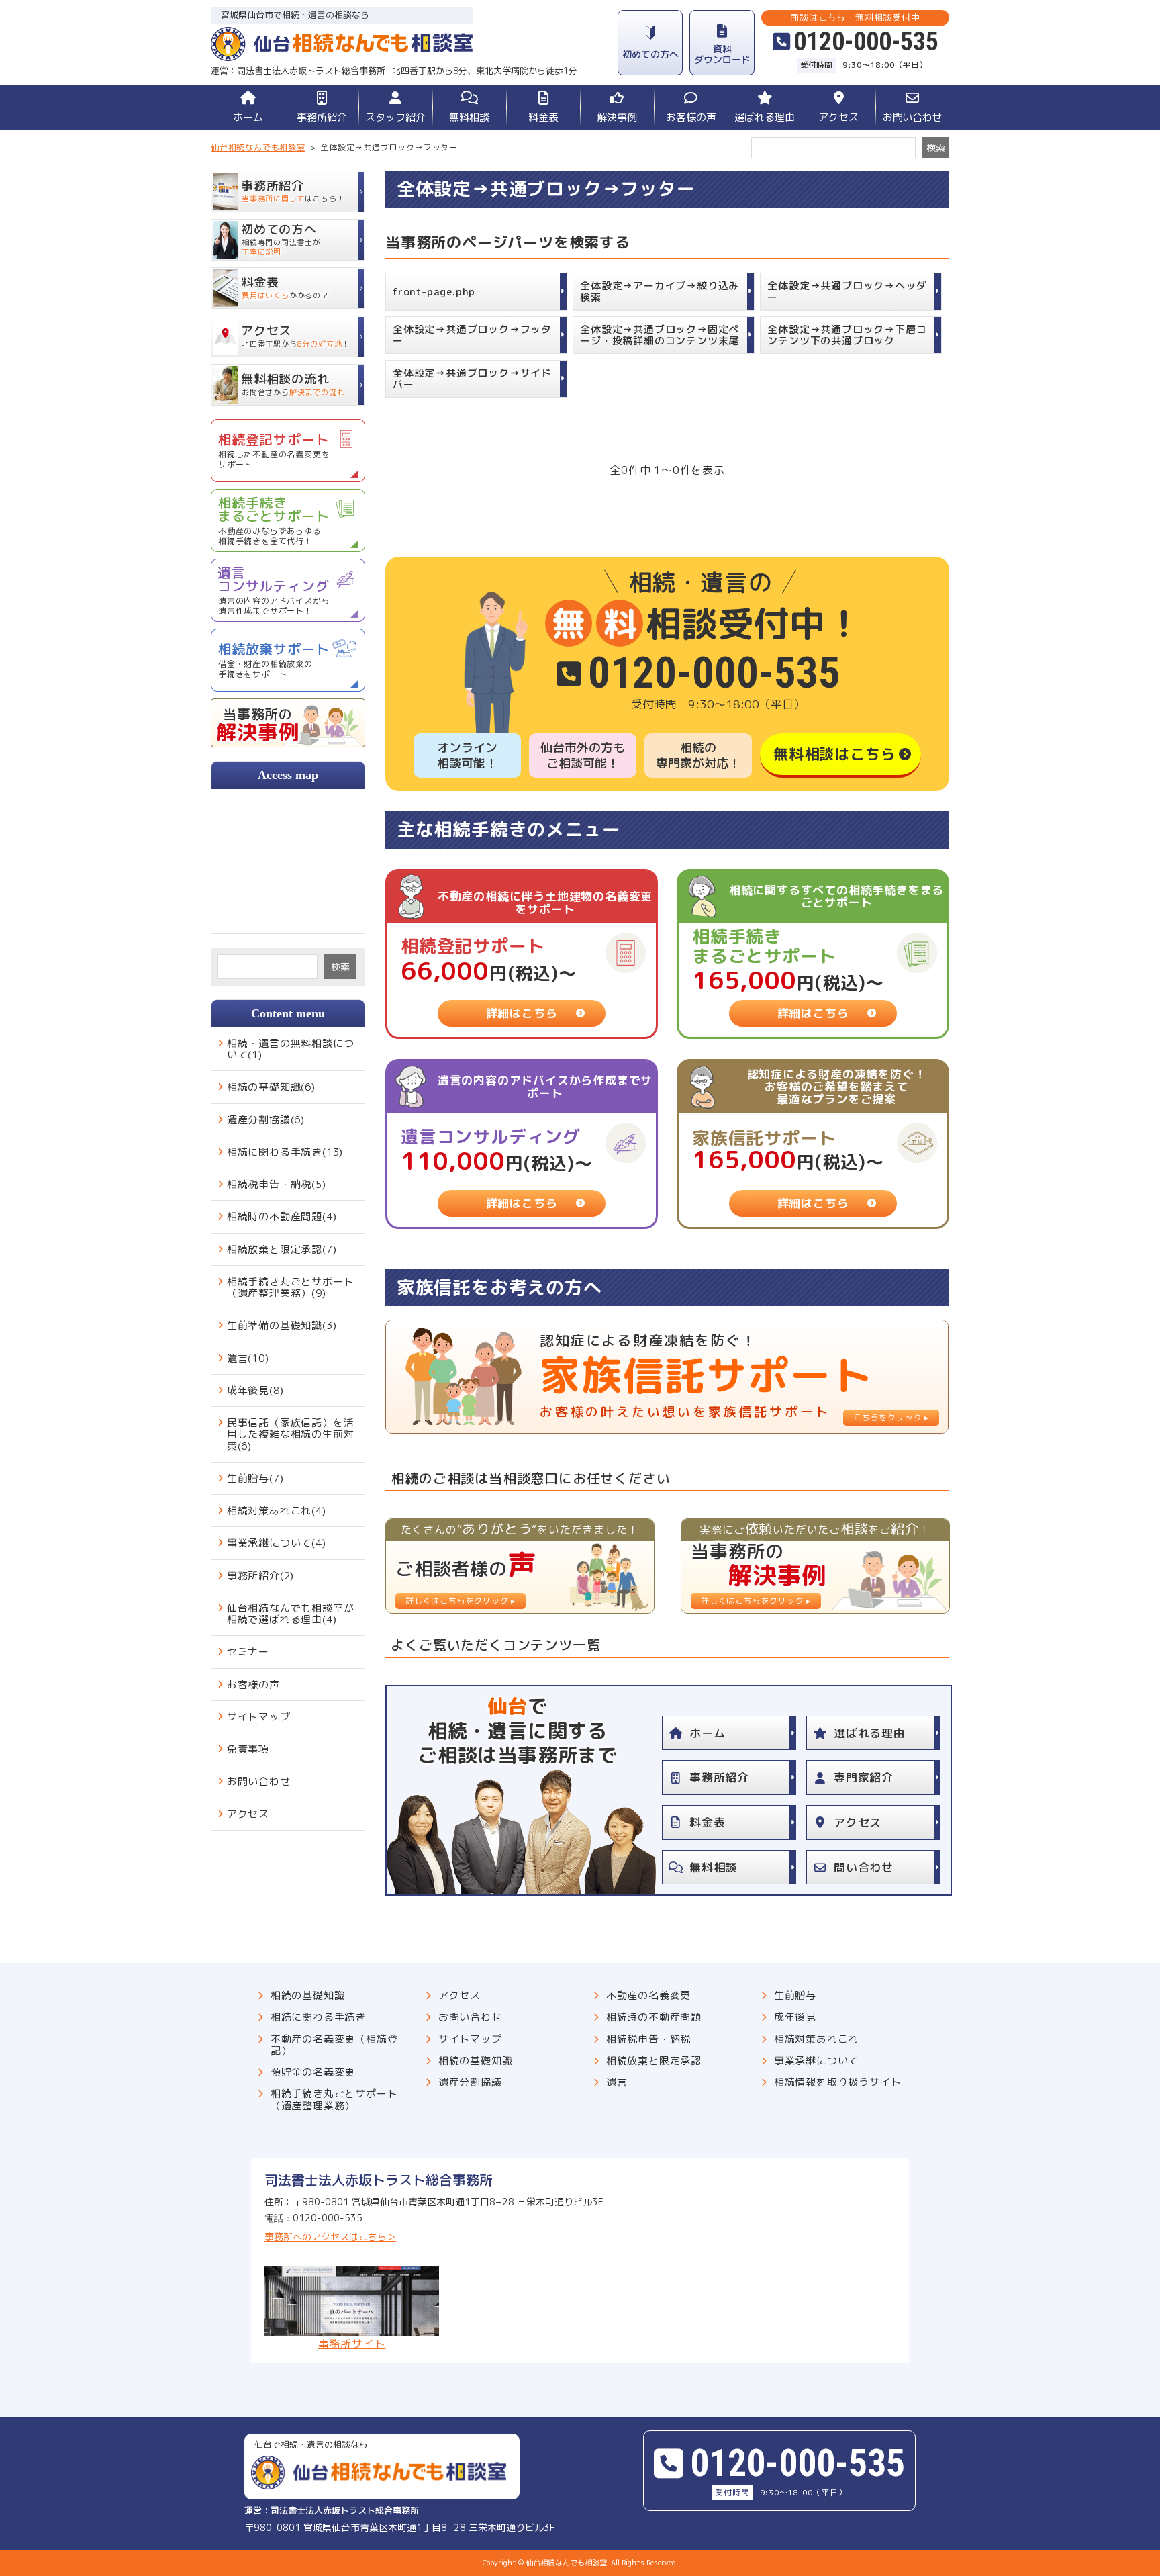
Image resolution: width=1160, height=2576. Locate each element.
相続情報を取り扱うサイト (838, 2082)
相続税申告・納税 (648, 2039)
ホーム (248, 117)
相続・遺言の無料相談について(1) (291, 1049)
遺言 (617, 2082)
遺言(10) (248, 1358)
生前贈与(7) (255, 1478)
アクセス (838, 117)
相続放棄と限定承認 (654, 2061)
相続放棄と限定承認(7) (282, 1249)
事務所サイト (352, 2343)
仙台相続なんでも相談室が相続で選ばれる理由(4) (291, 1614)
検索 (340, 967)
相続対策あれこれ (816, 2039)
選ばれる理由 (765, 117)
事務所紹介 (322, 117)
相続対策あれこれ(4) (277, 1511)
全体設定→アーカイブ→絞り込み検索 (660, 291)
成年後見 (795, 2017)
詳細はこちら (522, 1013)
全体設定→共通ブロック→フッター (472, 335)
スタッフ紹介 (395, 117)
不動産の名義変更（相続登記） (334, 2045)
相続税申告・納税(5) (277, 1184)
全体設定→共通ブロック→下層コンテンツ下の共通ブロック (847, 335)
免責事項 (248, 1749)
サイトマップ (259, 1717)
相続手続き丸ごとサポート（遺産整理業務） (334, 2100)
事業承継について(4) (277, 1543)
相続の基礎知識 (308, 1995)
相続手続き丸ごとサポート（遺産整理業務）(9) (291, 1287)
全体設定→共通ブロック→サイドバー (472, 379)
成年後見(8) (255, 1390)
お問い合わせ (912, 117)
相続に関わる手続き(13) (285, 1152)
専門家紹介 (864, 1777)
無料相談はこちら (834, 754)
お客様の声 (691, 117)
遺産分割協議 (470, 2082)
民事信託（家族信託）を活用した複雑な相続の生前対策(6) (291, 1434)
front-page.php (434, 292)
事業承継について (816, 2061)
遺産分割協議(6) (266, 1120)
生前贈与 (795, 1995)
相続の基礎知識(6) (271, 1087)
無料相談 (469, 117)
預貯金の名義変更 (313, 2072)
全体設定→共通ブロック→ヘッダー (847, 291)
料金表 (543, 117)
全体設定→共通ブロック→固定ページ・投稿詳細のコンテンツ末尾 (660, 335)
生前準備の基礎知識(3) (282, 1325)
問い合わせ (864, 1867)
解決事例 (617, 117)
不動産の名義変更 (648, 1995)
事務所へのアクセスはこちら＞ (330, 2237)
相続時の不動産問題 (654, 2017)
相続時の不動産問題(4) (282, 1216)
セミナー (248, 1652)
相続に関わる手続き (318, 2017)
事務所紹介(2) (260, 1576)
